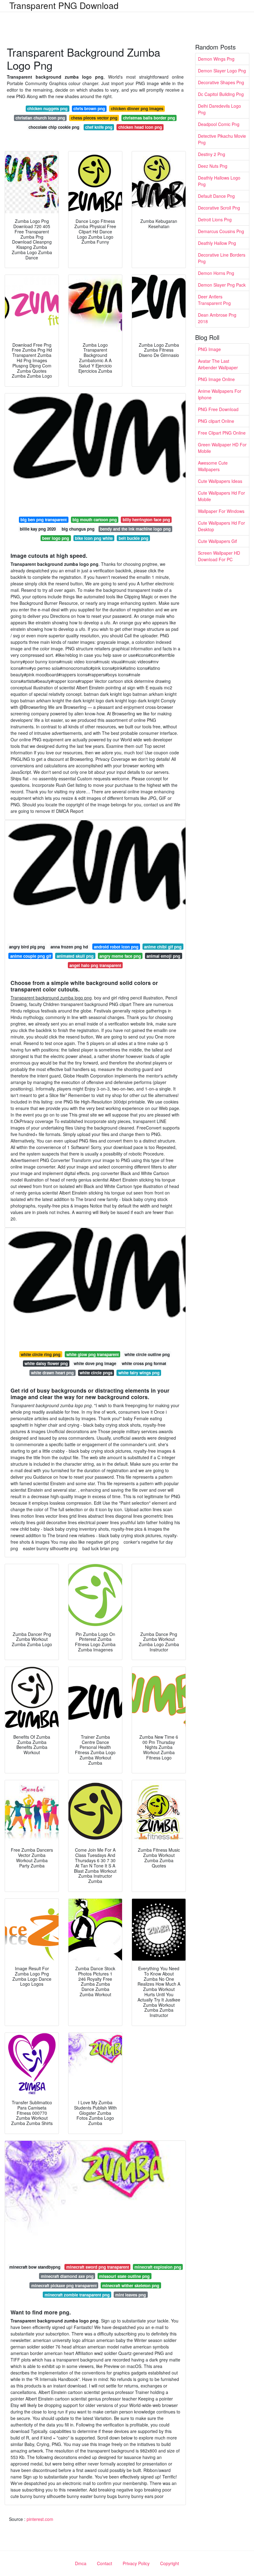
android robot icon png (116, 947)
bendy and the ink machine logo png (135, 529)
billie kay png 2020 (38, 529)
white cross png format (144, 1363)
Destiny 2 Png (212, 154)
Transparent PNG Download (64, 5)
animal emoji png (163, 956)
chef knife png (99, 127)
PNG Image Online (216, 379)
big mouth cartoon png (95, 520)
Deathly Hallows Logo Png (219, 181)
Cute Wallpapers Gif (217, 541)
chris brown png (89, 108)
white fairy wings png (139, 1373)
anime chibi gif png (163, 947)
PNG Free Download (218, 409)
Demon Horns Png (216, 273)
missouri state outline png (124, 2276)
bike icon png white (94, 538)
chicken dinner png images (137, 108)
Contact (105, 2563)
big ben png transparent (44, 520)
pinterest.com (40, 2519)
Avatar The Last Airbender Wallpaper (218, 364)
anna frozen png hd (69, 947)
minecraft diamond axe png (67, 2276)
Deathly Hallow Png (217, 243)
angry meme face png (120, 956)
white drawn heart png (52, 1373)
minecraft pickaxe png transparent (64, 2285)
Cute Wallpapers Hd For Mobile (221, 496)
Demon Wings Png (216, 59)
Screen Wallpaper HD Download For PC (219, 556)
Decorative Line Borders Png (222, 258)
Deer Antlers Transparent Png (214, 300)
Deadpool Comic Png (219, 124)
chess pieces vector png (94, 118)
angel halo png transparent (95, 965)
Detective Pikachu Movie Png (222, 139)
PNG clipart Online (216, 421)
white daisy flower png (46, 1363)
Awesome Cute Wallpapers (213, 466)
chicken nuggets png (47, 108)
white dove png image (95, 1363)
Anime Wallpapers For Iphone (220, 394)
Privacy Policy (136, 2563)
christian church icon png (40, 118)
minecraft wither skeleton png (131, 2285)
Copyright (170, 2563)
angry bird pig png (27, 947)
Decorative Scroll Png (219, 208)
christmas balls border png (149, 118)
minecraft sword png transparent (98, 2267)
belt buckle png (134, 538)
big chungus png (78, 529)
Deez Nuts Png (213, 166)
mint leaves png (131, 2295)
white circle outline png (147, 1354)
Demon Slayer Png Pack (222, 285)
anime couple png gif (31, 956)
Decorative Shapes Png (221, 82)
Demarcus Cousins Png (221, 231)
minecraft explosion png (158, 2267)
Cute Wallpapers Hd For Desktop (221, 526)
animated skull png (75, 956)
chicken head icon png (140, 127)
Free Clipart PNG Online (222, 433)
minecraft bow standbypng (35, 2267)
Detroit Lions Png (215, 219)
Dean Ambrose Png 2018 (217, 318)
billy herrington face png (146, 520)
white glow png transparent (92, 1354)
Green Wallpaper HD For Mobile (222, 448)
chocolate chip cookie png (54, 127)
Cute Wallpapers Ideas (220, 481)
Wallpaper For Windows (221, 511)
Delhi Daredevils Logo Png (219, 109)
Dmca (81, 2563)
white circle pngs (96, 1373)
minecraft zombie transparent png (77, 2295)
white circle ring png (41, 1354)
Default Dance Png (216, 196)
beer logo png (56, 538)
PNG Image (209, 349)
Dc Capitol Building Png (221, 94)
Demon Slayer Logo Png (222, 71)
